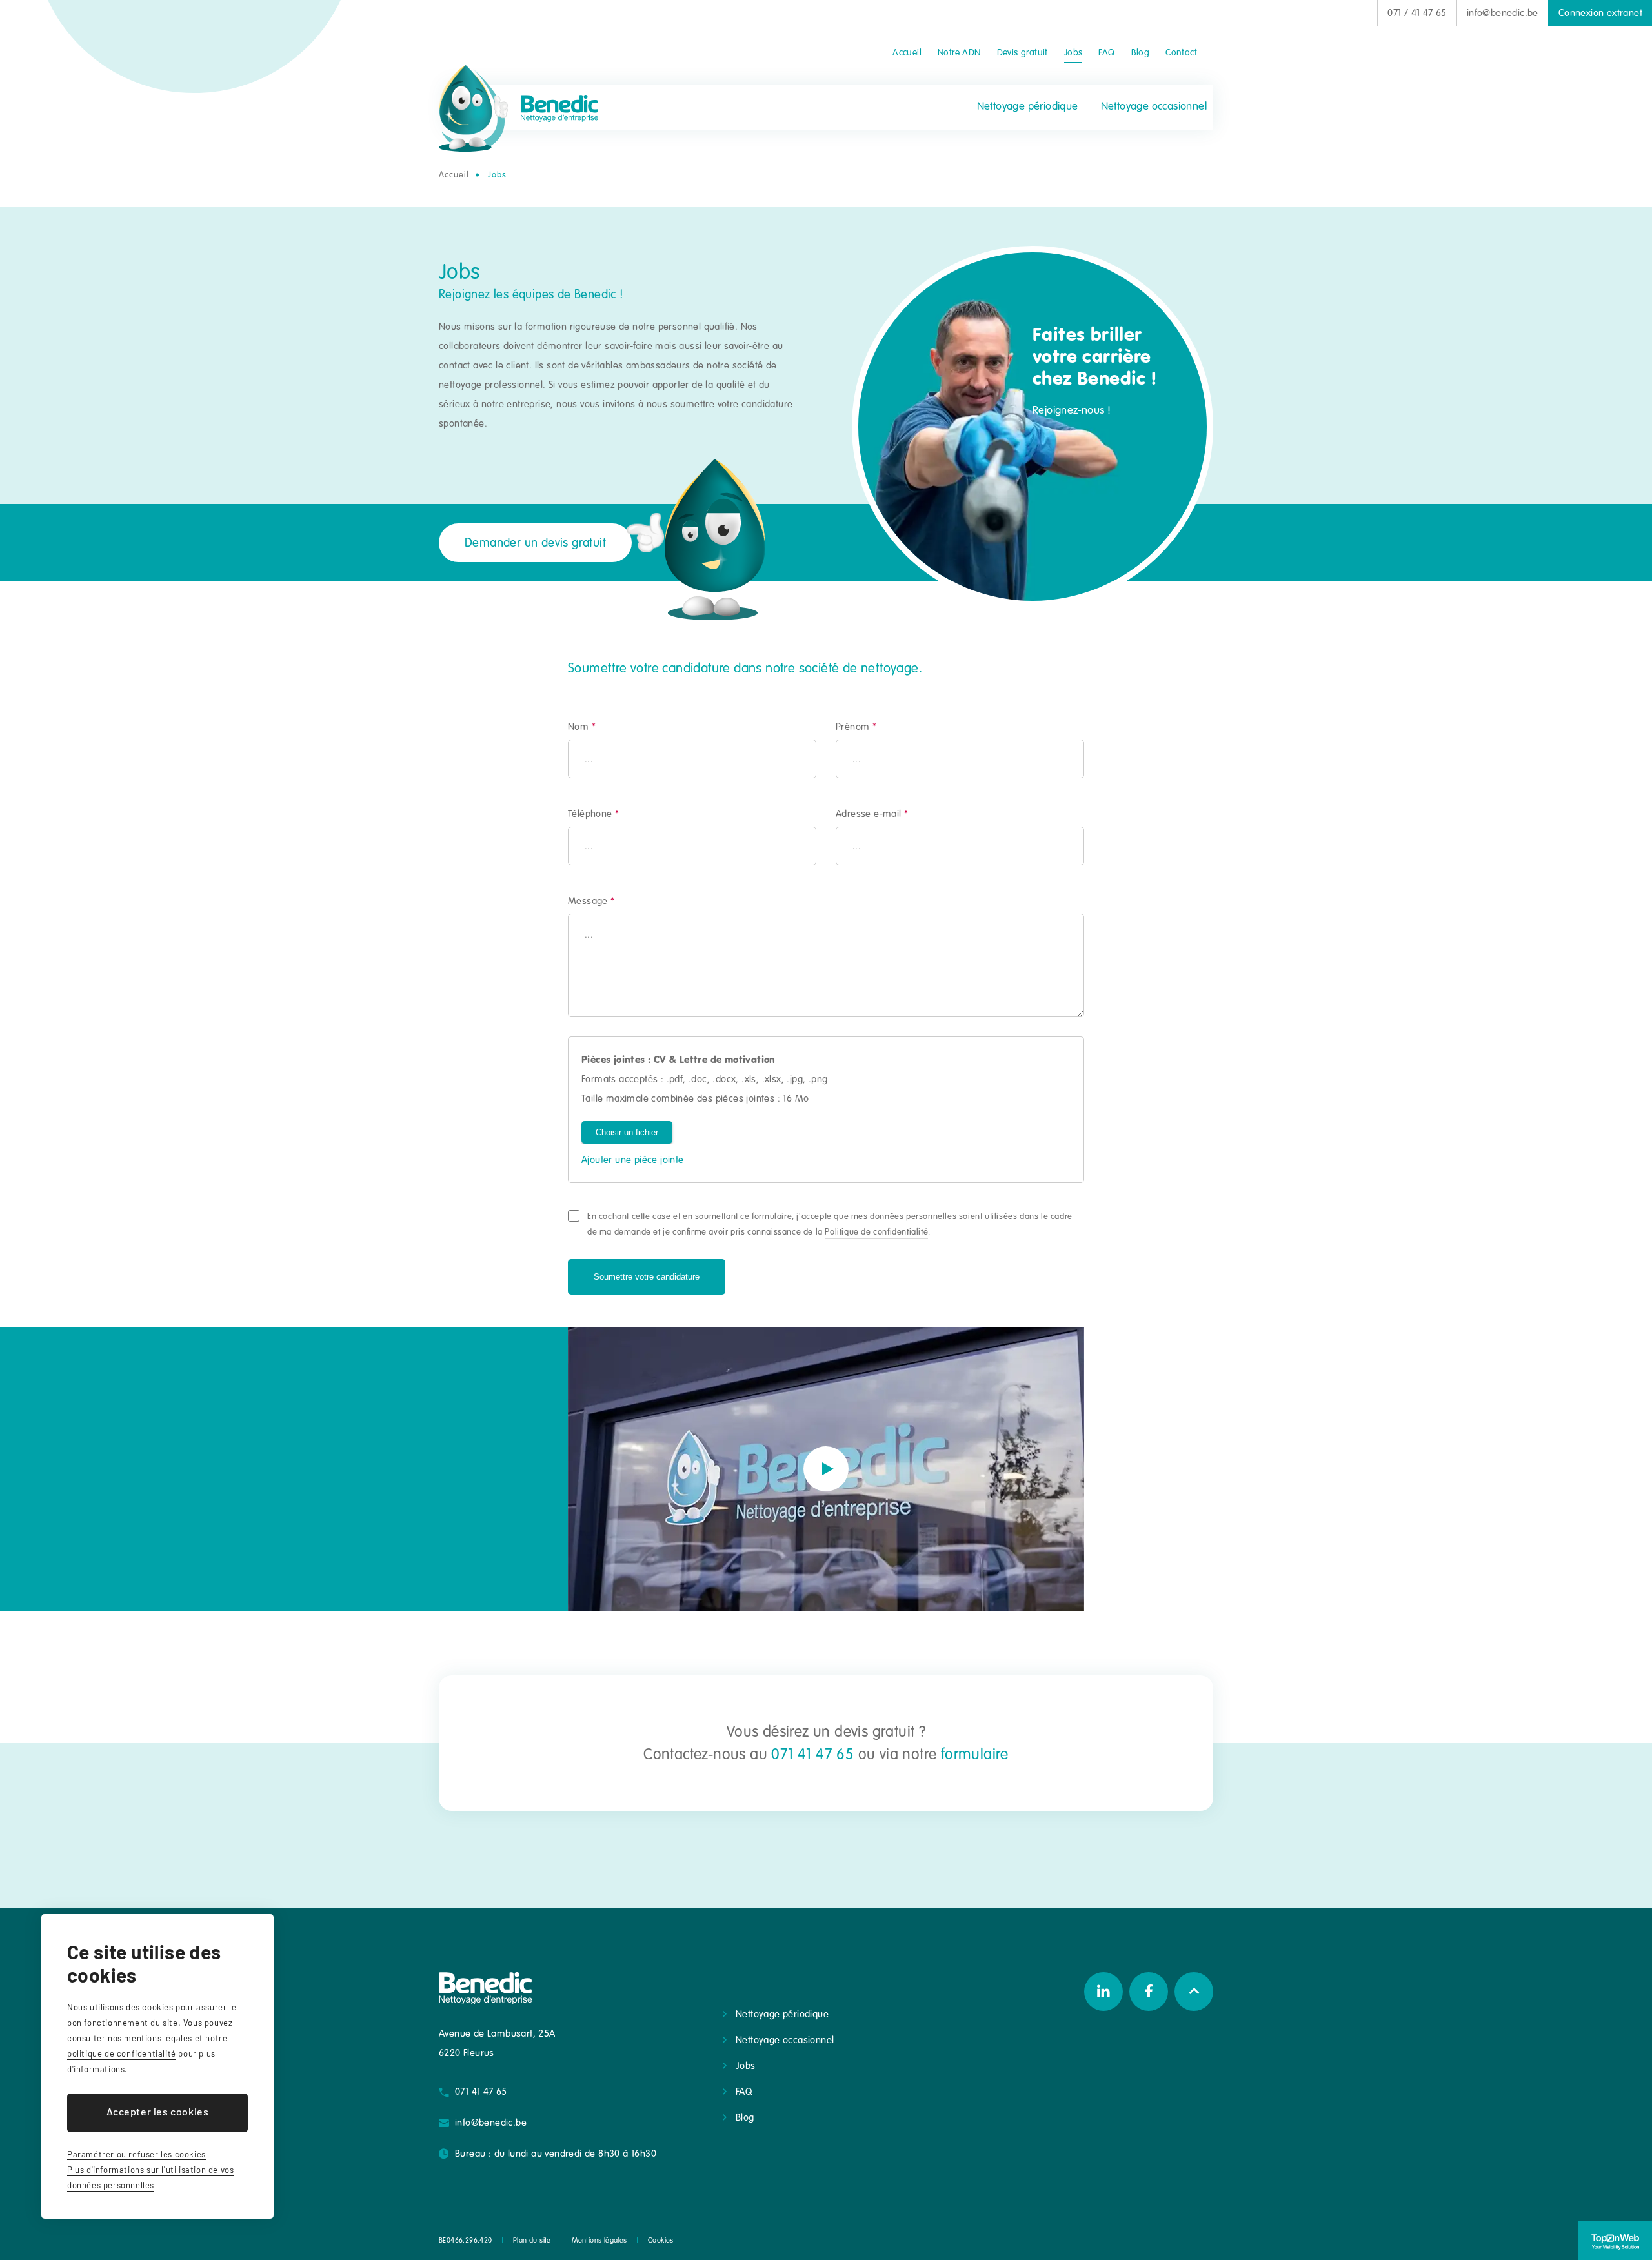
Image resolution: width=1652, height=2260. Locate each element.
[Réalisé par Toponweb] (1615, 2241)
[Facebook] (1149, 1992)
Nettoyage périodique (1028, 106)
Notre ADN (959, 53)
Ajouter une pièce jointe (633, 1160)
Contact (1181, 53)
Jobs (1073, 53)
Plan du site (532, 2240)
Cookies (661, 2240)
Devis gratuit (1022, 53)
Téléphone (593, 814)
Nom (582, 727)
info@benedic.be (1503, 13)
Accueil (907, 53)
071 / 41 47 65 (1417, 13)
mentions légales (158, 2038)
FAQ (1106, 53)
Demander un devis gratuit (535, 543)
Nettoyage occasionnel (1154, 106)
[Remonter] (1194, 1992)
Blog (1141, 53)
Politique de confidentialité (876, 1232)
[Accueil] (519, 108)
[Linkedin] (1103, 1992)
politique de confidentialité (122, 2053)
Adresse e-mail (872, 814)
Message (591, 901)
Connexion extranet (1600, 13)
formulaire (975, 1754)
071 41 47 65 (812, 1754)
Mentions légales (599, 2240)
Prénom (856, 727)
